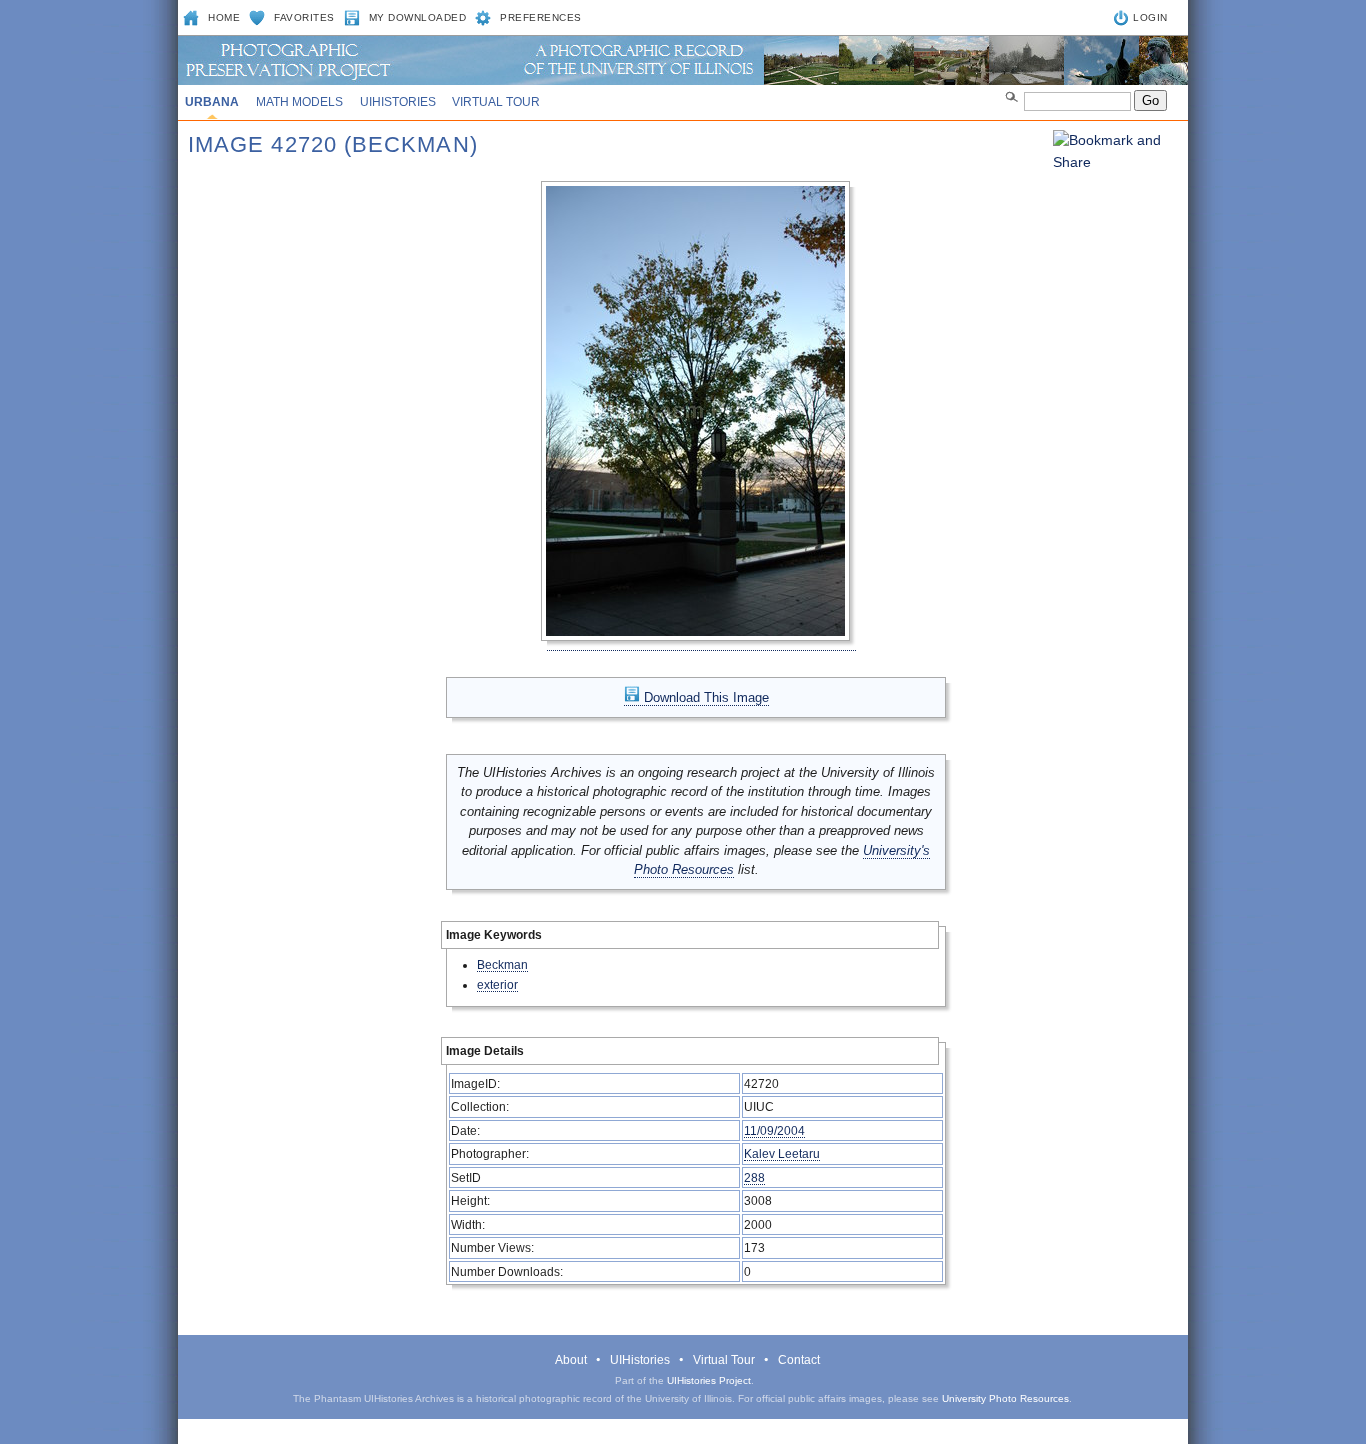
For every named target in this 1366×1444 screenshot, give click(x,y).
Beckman (502, 964)
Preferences (541, 17)
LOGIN (1150, 17)
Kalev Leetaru (782, 1153)
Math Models (299, 102)
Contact (799, 1360)
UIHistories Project (709, 1380)
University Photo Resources (1005, 1398)
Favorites (304, 17)
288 (754, 1177)
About (571, 1360)
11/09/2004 (774, 1130)
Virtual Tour (496, 102)
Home (224, 17)
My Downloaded (418, 17)
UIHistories (398, 102)
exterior (497, 984)
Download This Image (704, 697)
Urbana (212, 102)
